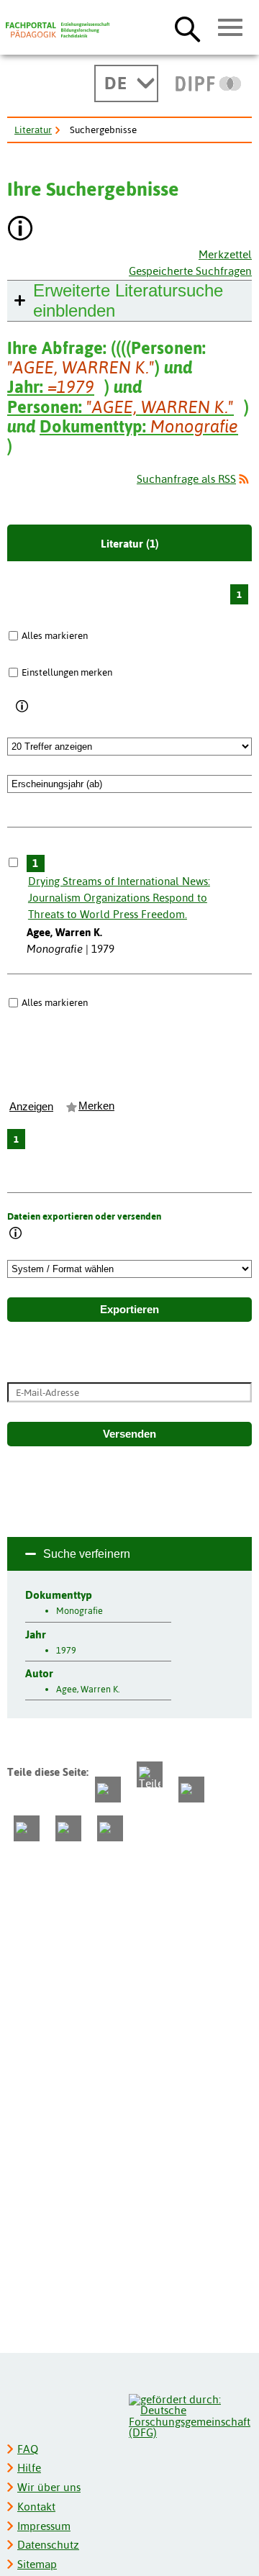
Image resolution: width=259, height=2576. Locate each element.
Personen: (121, 407)
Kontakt (36, 2507)
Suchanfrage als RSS (186, 479)
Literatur (33, 130)
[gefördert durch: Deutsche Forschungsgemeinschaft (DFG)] (190, 2414)
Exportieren (129, 1310)
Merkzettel (225, 254)
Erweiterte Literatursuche (128, 300)
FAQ (28, 2449)
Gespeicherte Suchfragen (190, 271)
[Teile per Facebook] (108, 1790)
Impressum (44, 2526)
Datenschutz (48, 2545)
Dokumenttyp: (139, 426)
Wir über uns (49, 2487)
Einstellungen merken (67, 672)
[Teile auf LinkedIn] (27, 1828)
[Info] (23, 707)
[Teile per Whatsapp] (191, 1790)
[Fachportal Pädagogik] (58, 30)
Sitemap (37, 2564)
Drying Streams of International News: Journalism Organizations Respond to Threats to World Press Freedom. (119, 898)
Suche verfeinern (87, 1554)
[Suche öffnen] (187, 29)
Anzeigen (31, 1107)
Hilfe (29, 2468)
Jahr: (51, 387)
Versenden (129, 1434)
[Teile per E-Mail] (68, 1828)
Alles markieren (55, 635)
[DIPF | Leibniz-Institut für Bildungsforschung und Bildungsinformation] (208, 83)
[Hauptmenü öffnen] (231, 28)
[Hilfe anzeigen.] (21, 230)
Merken (96, 1106)
